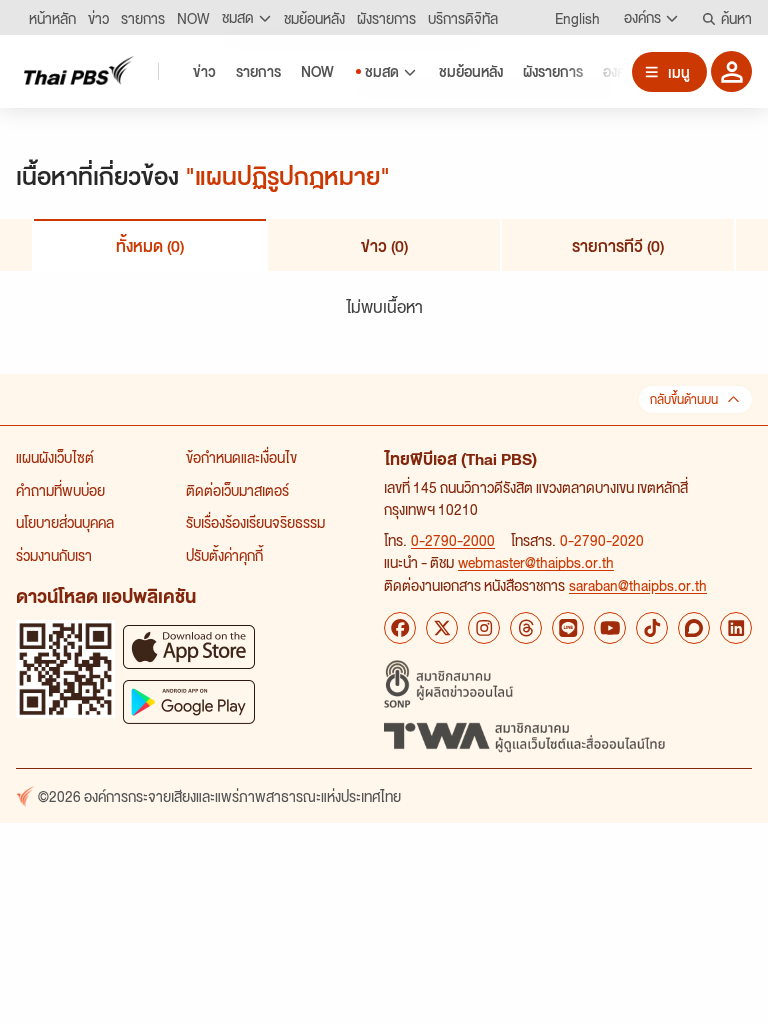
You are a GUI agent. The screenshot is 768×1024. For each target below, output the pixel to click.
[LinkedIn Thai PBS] (736, 628)
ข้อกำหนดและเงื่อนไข (241, 457)
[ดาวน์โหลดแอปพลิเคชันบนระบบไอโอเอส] (189, 646)
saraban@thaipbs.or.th (638, 585)
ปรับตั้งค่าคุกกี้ (224, 555)
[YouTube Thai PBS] (610, 628)
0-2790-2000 (453, 540)
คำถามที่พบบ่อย (60, 490)
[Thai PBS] (79, 70)
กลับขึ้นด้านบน (684, 399)
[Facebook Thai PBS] (400, 628)
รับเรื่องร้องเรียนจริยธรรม (255, 522)
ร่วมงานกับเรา (54, 555)
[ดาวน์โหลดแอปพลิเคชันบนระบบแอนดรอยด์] (189, 701)
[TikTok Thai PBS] (652, 628)
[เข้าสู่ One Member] (731, 71)
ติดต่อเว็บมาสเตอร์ (237, 490)
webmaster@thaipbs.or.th (536, 562)
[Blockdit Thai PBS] (694, 628)
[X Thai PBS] (442, 628)
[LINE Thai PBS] (568, 628)
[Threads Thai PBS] (526, 628)
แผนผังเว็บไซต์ (55, 457)
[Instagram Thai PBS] (484, 628)
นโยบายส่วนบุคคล (65, 522)
